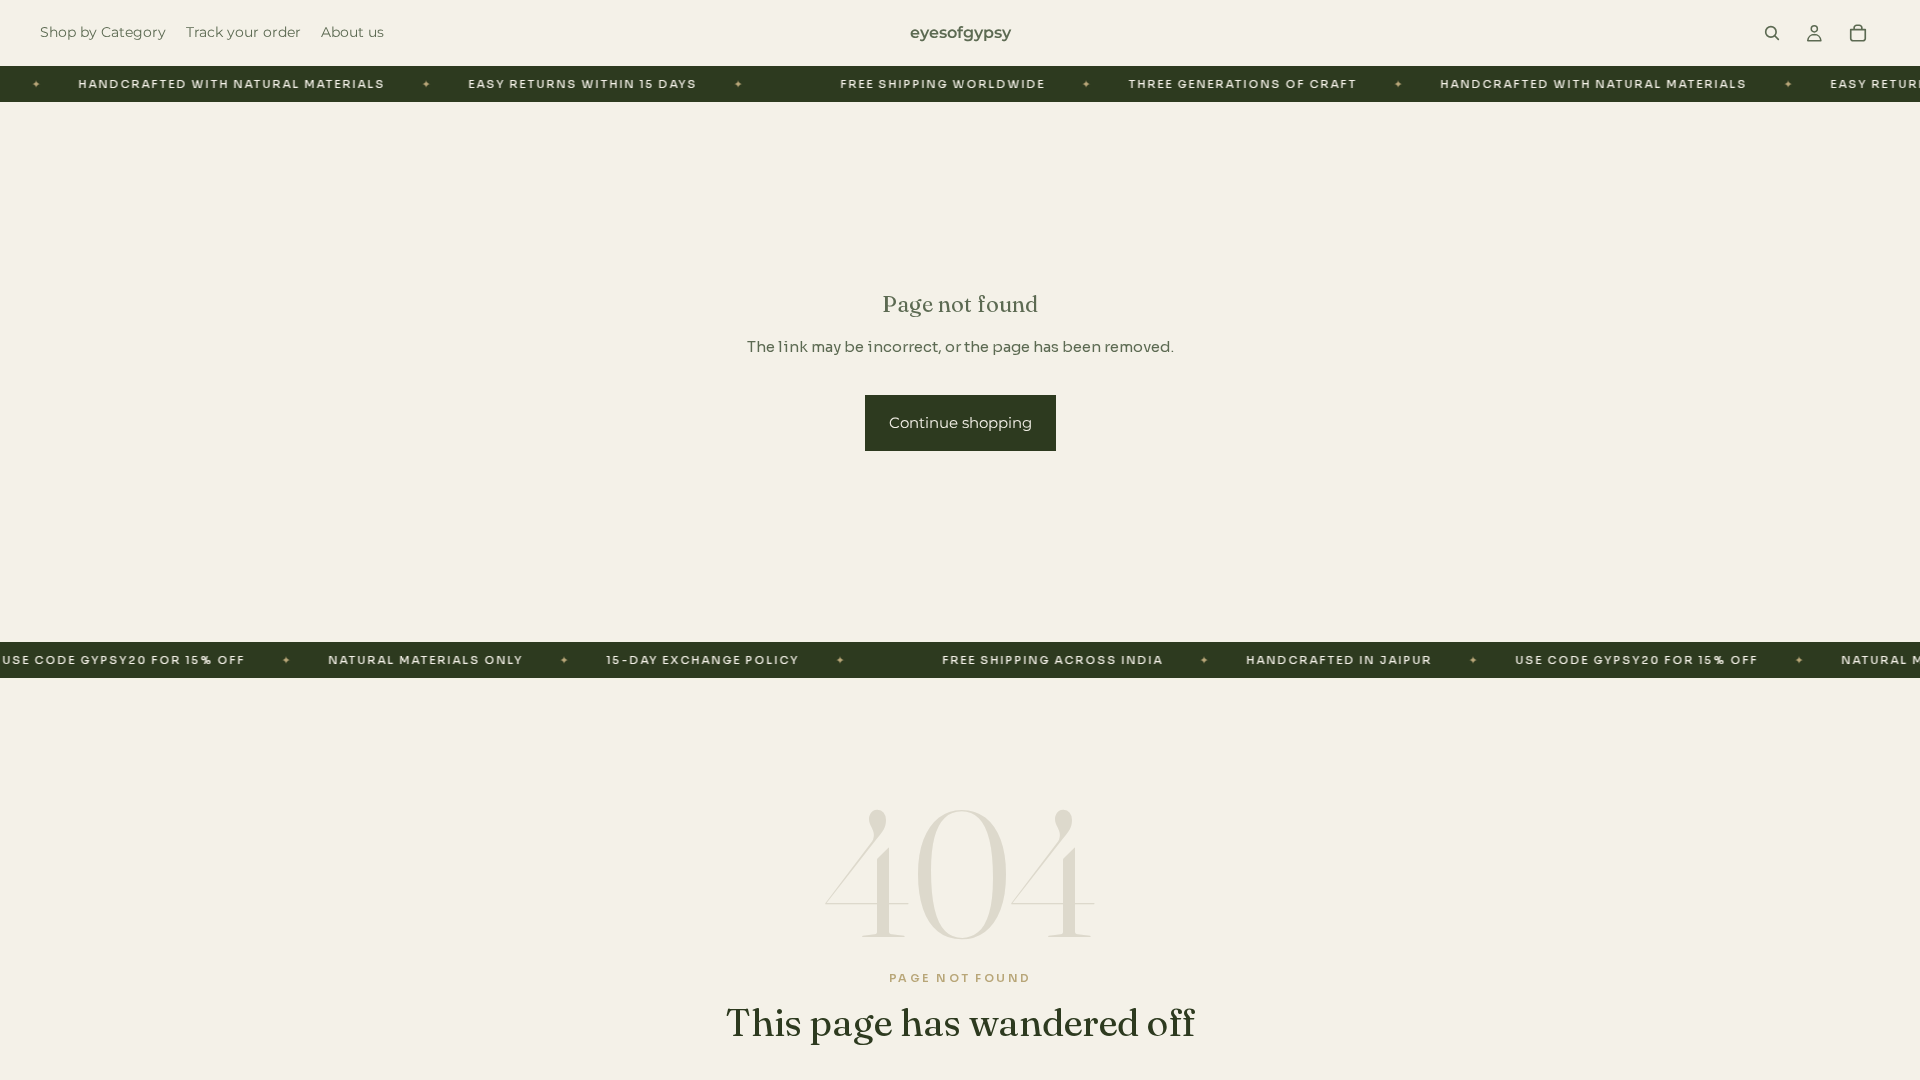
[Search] (1772, 33)
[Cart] (1858, 33)
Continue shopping (960, 422)
